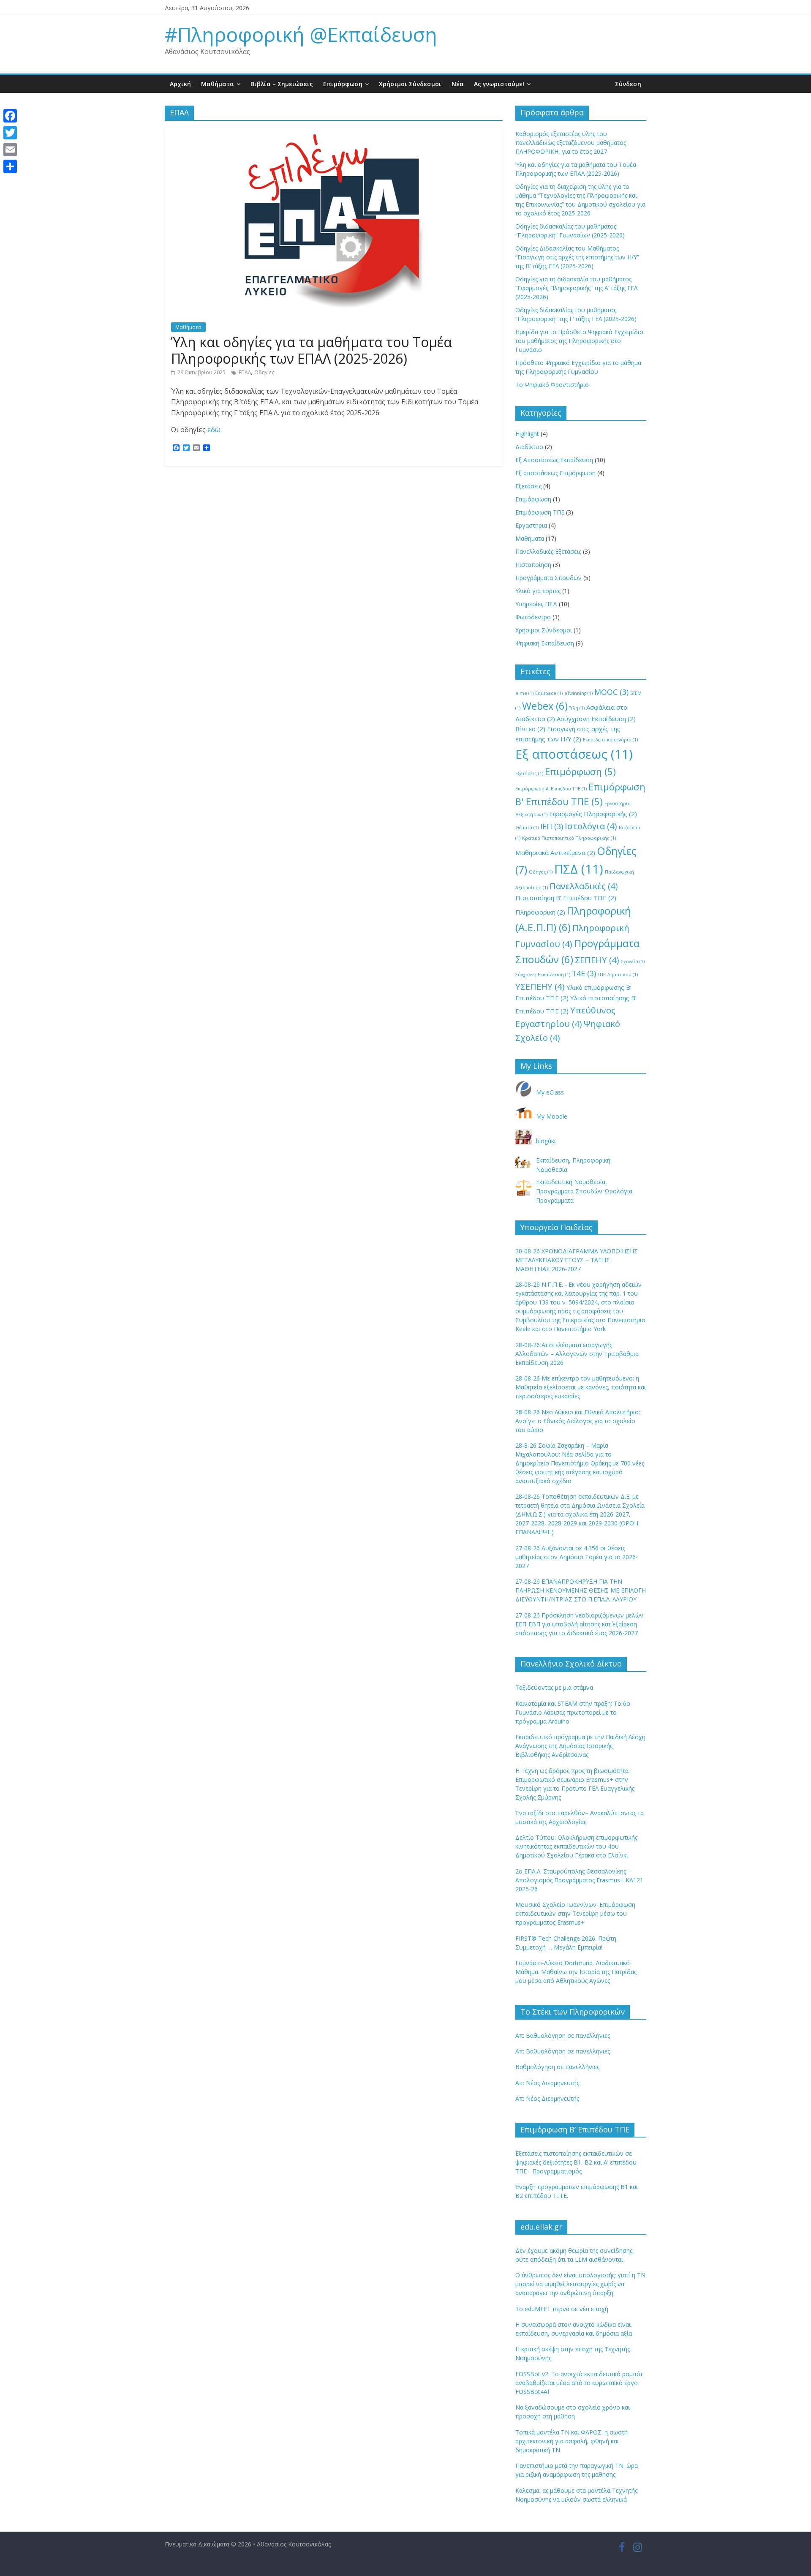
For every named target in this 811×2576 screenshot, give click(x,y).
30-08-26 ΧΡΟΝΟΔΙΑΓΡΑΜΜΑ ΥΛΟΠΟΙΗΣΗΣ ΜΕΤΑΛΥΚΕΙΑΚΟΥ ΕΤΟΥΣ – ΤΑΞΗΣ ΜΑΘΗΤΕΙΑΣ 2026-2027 (577, 1260)
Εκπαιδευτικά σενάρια (610, 740)
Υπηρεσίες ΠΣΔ (536, 604)
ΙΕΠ (552, 826)
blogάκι (546, 1141)
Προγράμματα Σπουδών (548, 578)
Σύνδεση (628, 84)
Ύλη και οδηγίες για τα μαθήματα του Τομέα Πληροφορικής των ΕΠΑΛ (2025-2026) (312, 350)
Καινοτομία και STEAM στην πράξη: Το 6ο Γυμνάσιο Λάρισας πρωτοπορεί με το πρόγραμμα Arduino (573, 1712)
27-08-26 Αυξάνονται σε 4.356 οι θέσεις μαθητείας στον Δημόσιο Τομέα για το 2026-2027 (577, 1557)
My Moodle (552, 1116)
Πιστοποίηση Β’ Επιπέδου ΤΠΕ (566, 898)
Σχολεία (633, 961)
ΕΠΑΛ (245, 372)
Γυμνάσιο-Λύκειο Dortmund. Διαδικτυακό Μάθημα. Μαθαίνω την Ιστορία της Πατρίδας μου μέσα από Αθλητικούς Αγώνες (576, 1972)
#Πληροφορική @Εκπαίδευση (301, 34)
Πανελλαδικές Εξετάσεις (548, 551)
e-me (524, 693)
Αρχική (180, 84)
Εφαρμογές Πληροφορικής (593, 814)
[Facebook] (10, 116)
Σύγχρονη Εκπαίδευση (543, 975)
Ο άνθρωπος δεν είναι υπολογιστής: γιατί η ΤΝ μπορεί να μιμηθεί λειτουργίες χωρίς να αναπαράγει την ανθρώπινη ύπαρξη (580, 2284)
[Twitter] (10, 133)
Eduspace (549, 693)
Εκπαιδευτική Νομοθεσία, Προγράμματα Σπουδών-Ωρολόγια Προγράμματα (584, 1191)
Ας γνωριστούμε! (499, 84)
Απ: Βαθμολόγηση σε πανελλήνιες (563, 2035)
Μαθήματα (218, 84)
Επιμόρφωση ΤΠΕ (540, 512)
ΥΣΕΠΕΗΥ (540, 986)
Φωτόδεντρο (533, 617)
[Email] (10, 150)
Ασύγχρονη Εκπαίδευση (596, 719)
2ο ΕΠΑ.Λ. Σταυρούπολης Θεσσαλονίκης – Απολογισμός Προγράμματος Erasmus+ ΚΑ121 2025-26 (579, 1880)
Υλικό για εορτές (538, 591)
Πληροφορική (540, 912)
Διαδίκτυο (529, 447)
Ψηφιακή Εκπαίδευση (545, 643)
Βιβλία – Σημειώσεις (282, 84)
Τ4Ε (584, 973)
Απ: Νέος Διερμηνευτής (547, 2083)
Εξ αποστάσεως (574, 754)
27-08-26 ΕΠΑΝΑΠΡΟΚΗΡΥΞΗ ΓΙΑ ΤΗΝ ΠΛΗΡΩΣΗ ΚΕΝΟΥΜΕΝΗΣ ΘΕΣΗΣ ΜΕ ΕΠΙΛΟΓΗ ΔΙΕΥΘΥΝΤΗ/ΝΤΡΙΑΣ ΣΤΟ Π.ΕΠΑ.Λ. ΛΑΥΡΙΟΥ (581, 1590)
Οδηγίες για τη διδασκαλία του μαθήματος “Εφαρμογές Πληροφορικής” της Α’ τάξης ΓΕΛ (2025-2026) (576, 288)
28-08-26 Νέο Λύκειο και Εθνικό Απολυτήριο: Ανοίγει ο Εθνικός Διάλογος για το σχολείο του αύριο (578, 1421)
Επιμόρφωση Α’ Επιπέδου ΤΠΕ (551, 789)
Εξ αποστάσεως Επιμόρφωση (555, 473)
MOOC (611, 692)
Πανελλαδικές (584, 886)
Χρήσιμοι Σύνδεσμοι (410, 84)
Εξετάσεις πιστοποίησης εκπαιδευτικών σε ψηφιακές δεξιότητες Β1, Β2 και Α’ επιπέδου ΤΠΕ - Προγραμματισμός (576, 2162)
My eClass (550, 1092)
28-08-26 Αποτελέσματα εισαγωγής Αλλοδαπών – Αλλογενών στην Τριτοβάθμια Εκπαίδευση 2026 (577, 1354)
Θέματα (527, 828)
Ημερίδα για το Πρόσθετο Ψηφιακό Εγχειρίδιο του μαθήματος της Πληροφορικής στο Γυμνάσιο (579, 341)
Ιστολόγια (591, 826)
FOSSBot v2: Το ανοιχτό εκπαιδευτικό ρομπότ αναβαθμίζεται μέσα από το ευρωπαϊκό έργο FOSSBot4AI (579, 2383)
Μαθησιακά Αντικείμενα (555, 852)
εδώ (214, 430)
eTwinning (578, 693)
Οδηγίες (264, 372)
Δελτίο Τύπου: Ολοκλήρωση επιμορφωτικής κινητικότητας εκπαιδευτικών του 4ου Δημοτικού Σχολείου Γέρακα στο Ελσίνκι (576, 1846)
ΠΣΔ (579, 869)
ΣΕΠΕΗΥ (597, 960)
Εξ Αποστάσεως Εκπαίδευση (554, 460)
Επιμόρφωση (343, 84)
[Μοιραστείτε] (10, 166)
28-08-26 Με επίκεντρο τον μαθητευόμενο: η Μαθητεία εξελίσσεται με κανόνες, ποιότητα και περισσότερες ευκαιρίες (581, 1387)
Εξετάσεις (528, 486)
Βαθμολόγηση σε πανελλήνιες (557, 2067)
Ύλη (577, 708)
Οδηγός (541, 872)
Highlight (527, 434)
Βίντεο (530, 729)
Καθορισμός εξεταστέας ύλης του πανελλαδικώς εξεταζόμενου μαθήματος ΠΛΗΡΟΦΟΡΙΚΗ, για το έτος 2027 (571, 143)
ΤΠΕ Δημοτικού (618, 975)
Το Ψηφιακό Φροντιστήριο (552, 385)
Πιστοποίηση (533, 565)
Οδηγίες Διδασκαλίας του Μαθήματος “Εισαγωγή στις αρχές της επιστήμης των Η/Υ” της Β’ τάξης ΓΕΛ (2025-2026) (577, 257)
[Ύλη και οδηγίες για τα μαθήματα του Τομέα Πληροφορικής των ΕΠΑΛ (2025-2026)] (334, 132)
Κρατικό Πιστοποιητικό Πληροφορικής (569, 838)
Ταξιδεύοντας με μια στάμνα (554, 1687)
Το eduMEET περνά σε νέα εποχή (562, 2309)
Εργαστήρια (531, 525)
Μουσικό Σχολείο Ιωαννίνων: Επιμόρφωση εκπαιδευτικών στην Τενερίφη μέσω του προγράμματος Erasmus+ (575, 1913)
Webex (545, 706)
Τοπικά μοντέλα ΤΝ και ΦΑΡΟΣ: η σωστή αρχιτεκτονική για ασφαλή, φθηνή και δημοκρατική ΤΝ (572, 2441)
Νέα (458, 84)
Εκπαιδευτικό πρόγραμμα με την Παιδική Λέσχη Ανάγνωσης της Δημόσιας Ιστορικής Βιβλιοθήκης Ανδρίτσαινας (580, 1746)
